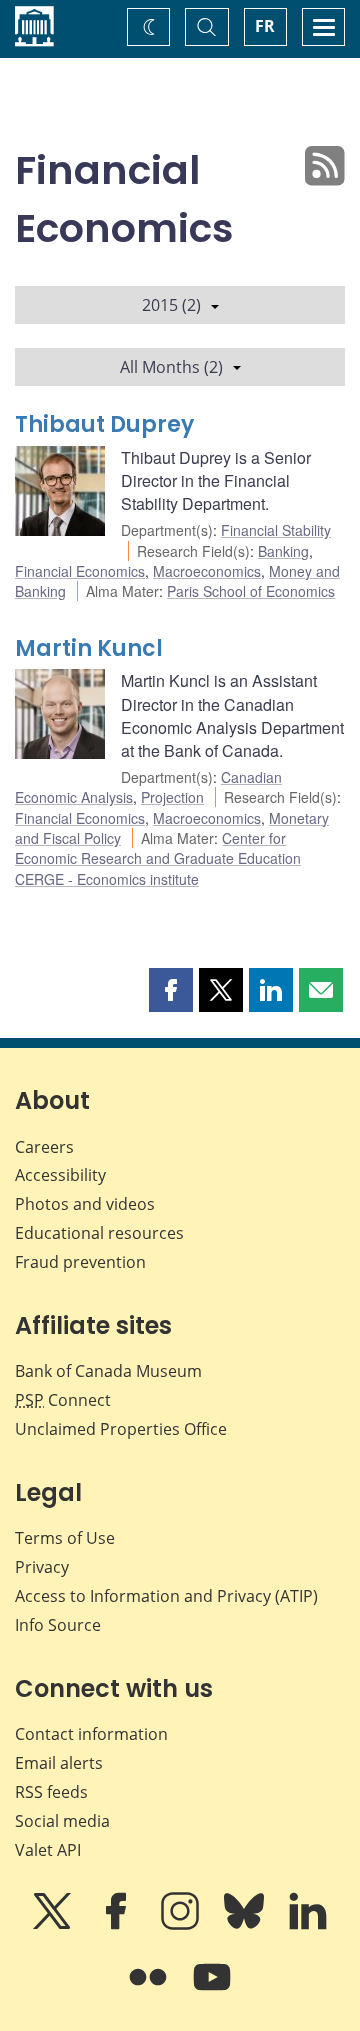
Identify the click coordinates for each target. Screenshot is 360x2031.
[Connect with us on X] (54, 1925)
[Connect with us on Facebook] (118, 1925)
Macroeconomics (207, 571)
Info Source (58, 1625)
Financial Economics (80, 571)
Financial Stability (276, 530)
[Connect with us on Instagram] (182, 1925)
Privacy (42, 1567)
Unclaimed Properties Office (121, 1429)
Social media (62, 1821)
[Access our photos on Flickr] (150, 1991)
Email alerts (59, 1763)
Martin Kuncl (89, 648)
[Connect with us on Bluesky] (246, 1925)
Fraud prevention (80, 1262)
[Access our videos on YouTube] (212, 1991)
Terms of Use (65, 1538)
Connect (63, 1400)
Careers (44, 1147)
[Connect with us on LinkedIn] (308, 1925)
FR (265, 26)
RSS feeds (51, 1792)
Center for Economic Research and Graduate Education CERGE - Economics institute (158, 858)
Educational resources (99, 1233)
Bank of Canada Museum (108, 1371)
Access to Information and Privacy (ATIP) (166, 1596)
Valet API (48, 1850)
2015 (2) (171, 305)
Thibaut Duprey (104, 424)
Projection (172, 797)
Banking (283, 551)
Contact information (91, 1734)
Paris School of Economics (251, 591)
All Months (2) (171, 367)
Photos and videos (85, 1204)
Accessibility (60, 1175)
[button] (171, 990)
